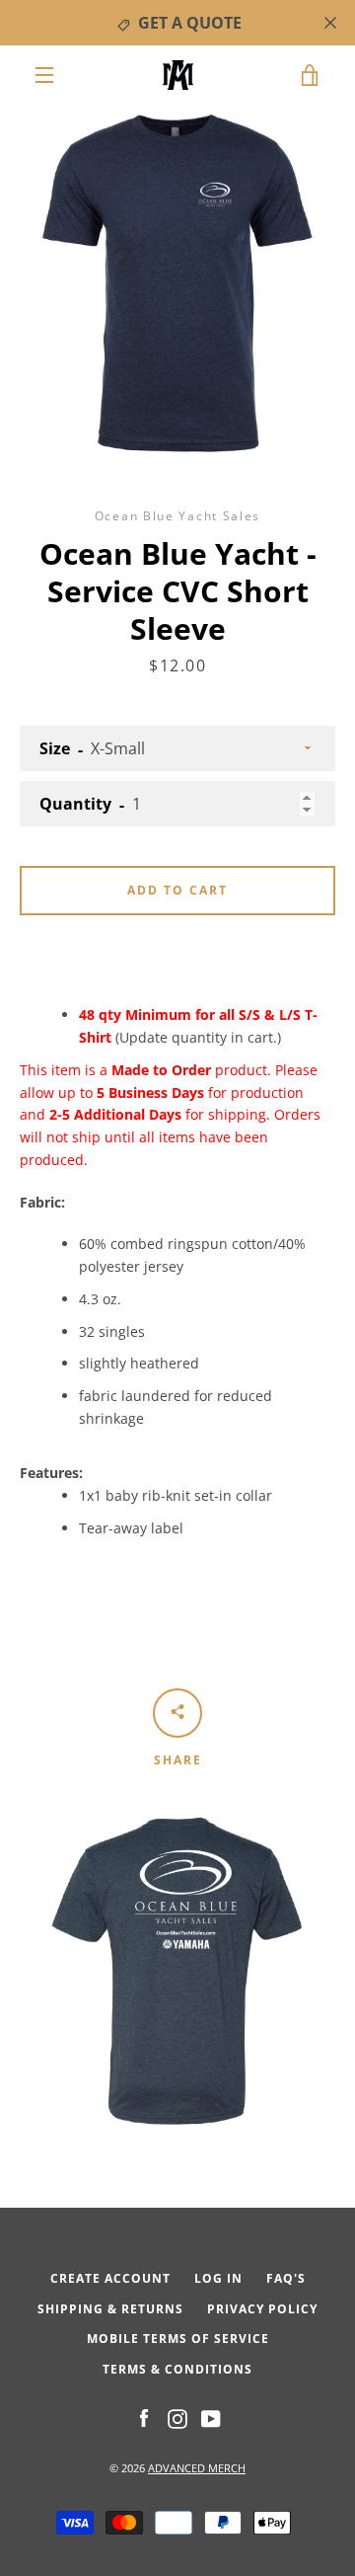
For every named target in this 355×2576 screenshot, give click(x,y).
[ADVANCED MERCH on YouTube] (211, 2418)
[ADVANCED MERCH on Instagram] (177, 2418)
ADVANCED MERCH (197, 2468)
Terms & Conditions (177, 2369)
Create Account (110, 2278)
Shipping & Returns (110, 2309)
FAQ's (286, 2278)
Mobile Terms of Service (178, 2339)
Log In (218, 2278)
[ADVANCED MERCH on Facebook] (144, 2418)
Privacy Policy (262, 2309)
